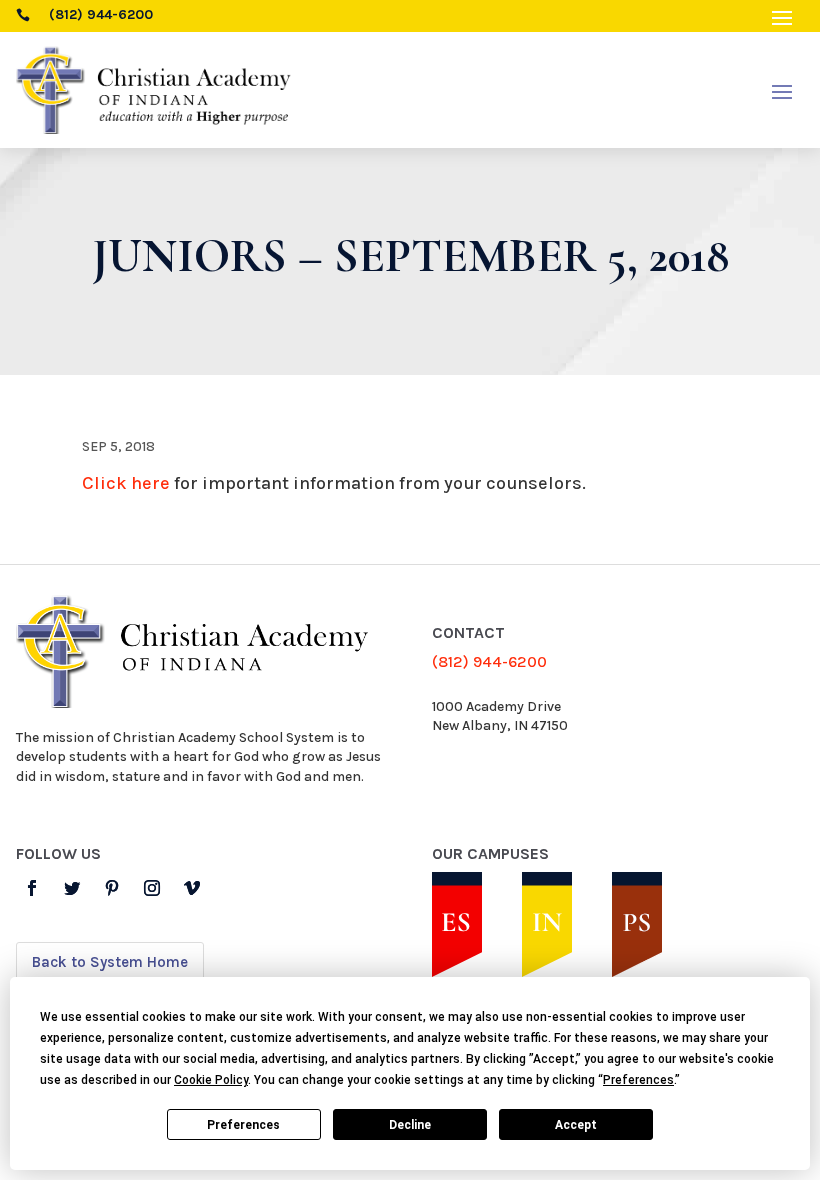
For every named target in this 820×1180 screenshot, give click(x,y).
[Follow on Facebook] (32, 888)
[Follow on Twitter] (72, 888)
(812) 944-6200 (489, 661)
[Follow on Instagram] (152, 888)
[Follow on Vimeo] (192, 888)
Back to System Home (110, 962)
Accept (576, 1125)
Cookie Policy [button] (211, 1080)
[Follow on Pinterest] (112, 888)
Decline (410, 1125)
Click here (126, 483)
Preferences (243, 1125)
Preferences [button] (638, 1080)
